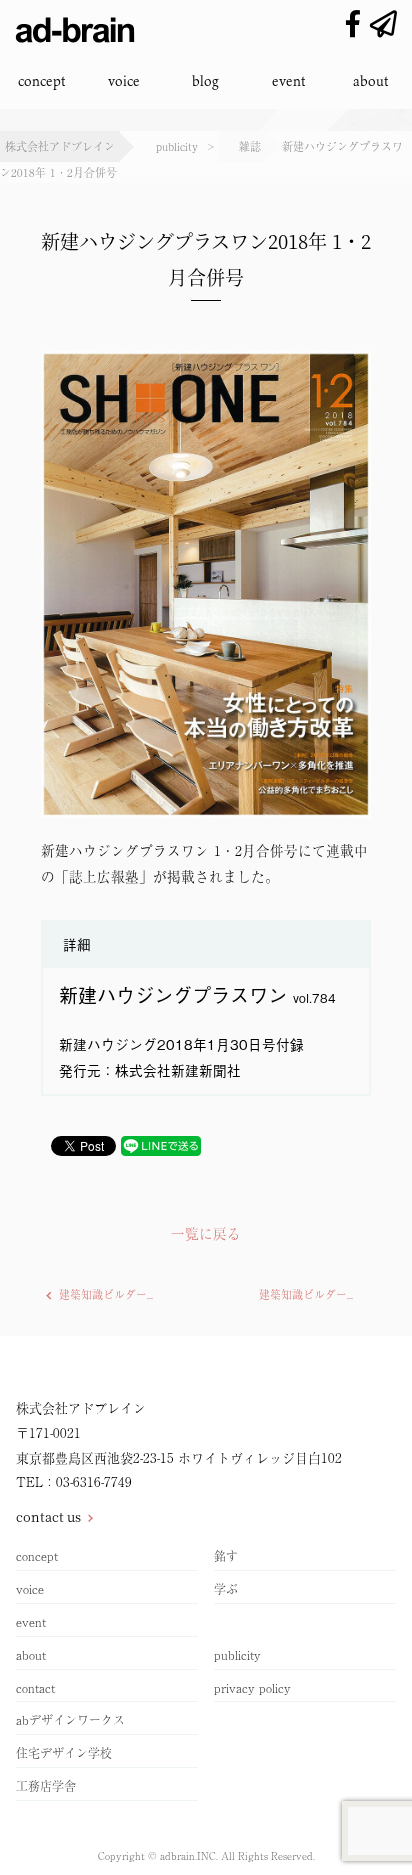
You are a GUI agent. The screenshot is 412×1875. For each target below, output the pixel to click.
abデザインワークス (70, 1720)
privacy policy (252, 1688)
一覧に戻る (206, 1233)
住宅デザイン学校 (64, 1753)
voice (124, 81)
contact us (48, 1516)
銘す (226, 1556)
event (288, 81)
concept (41, 81)
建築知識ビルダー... (106, 1294)
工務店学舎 (46, 1786)
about (370, 81)
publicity (237, 1655)
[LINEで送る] (161, 1146)
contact (35, 1688)
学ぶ (226, 1589)
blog (205, 81)
